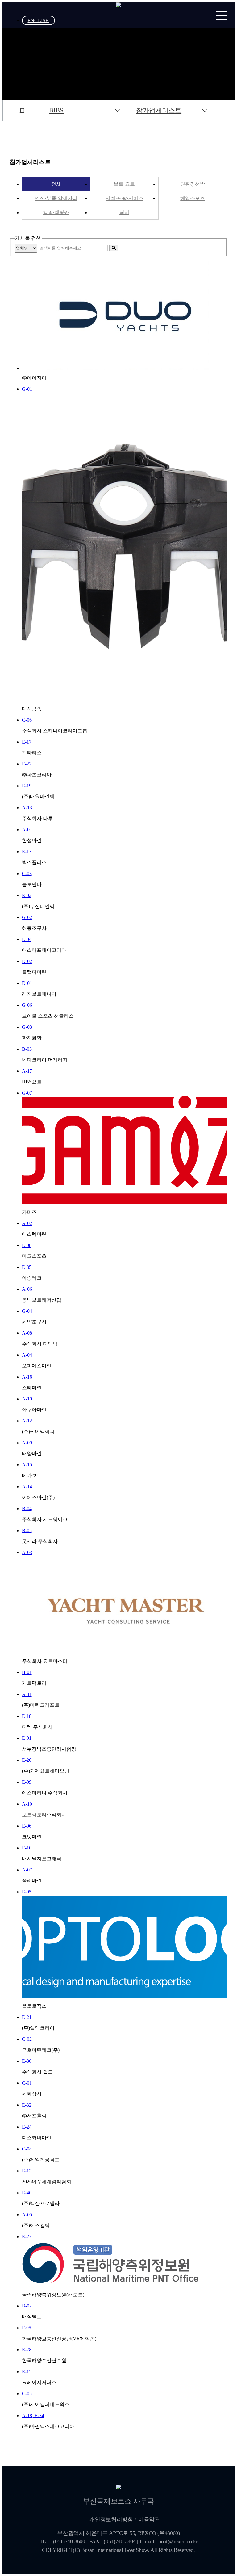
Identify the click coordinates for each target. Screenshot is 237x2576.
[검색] (114, 248)
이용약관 (149, 2519)
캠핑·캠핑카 (56, 212)
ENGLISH (38, 20)
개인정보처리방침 (111, 2519)
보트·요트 (124, 184)
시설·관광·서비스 (124, 198)
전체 (56, 184)
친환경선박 (193, 184)
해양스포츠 (193, 198)
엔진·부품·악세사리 (56, 198)
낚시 (124, 212)
